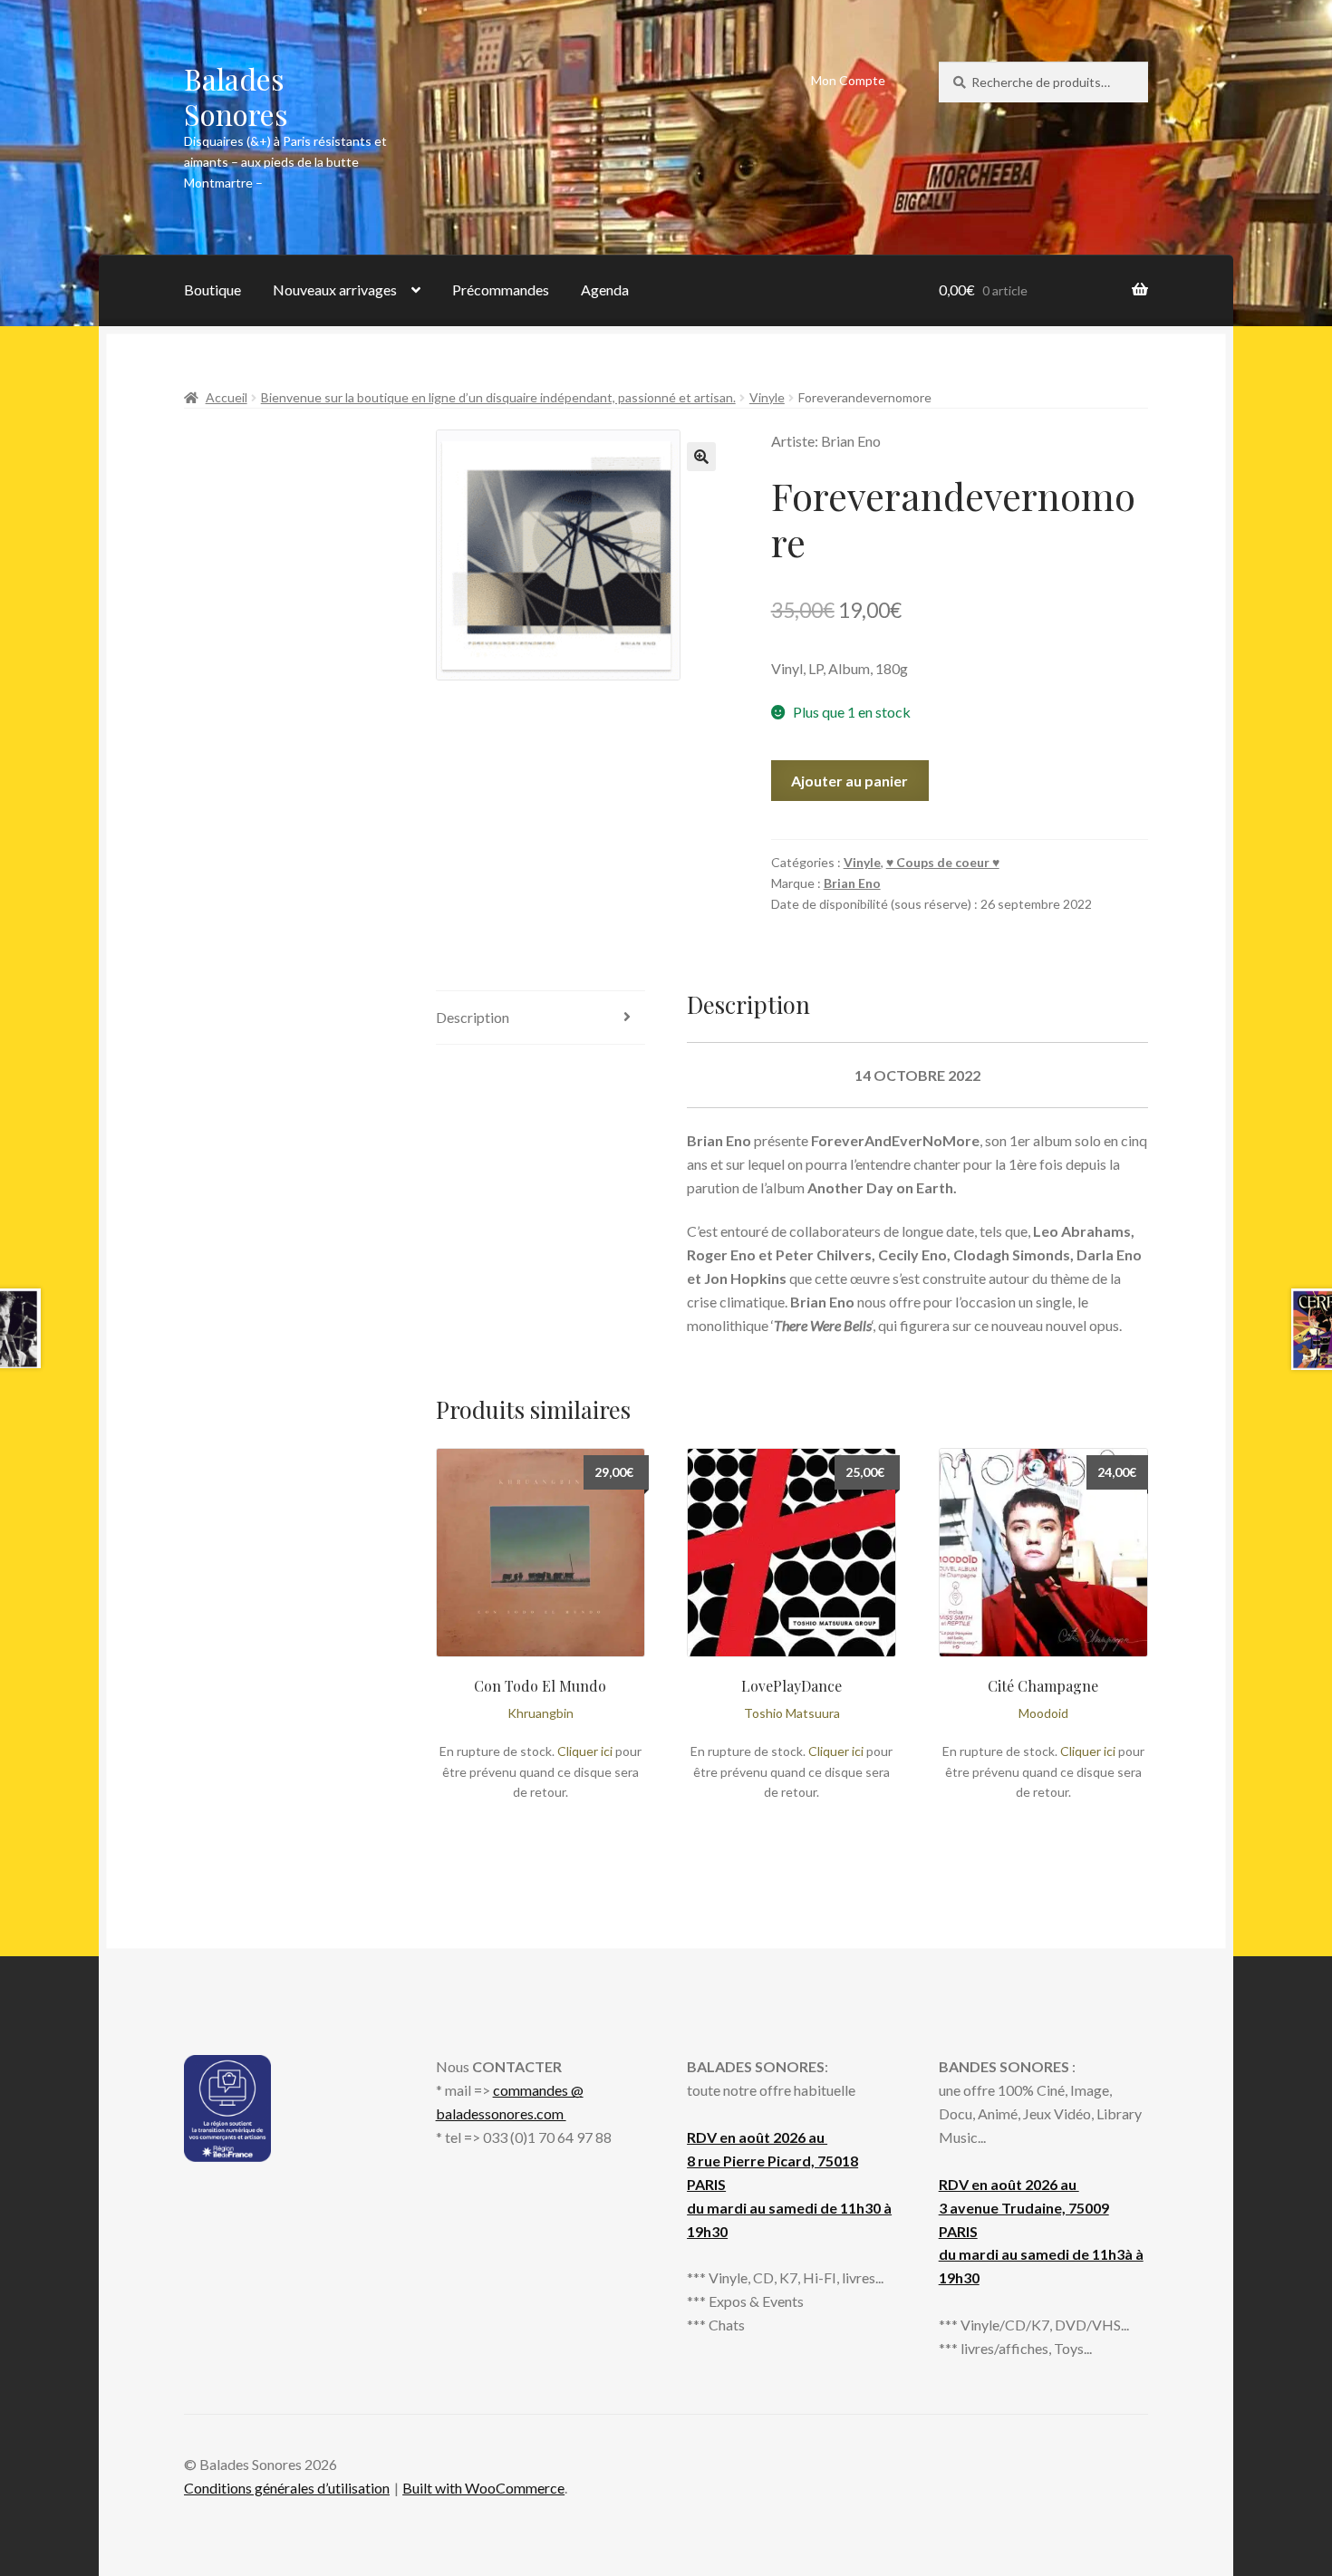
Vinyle (767, 397)
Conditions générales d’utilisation (287, 2488)
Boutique (212, 289)
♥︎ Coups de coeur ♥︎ (943, 862)
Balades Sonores (236, 96)
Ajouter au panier (849, 781)
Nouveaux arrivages (335, 289)
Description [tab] (473, 1017)
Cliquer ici (585, 1751)
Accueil (227, 397)
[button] (701, 457)
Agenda (605, 289)
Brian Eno (852, 883)
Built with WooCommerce (483, 2488)
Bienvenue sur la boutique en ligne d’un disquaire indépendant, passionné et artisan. (498, 397)
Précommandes (501, 289)
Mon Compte (848, 80)
